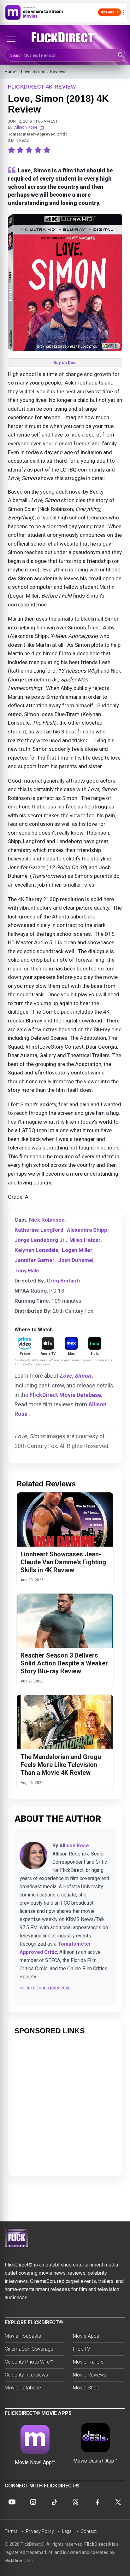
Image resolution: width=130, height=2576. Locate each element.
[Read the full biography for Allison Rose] (33, 1855)
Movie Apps (86, 2336)
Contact (89, 2531)
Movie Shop (86, 2388)
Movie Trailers (88, 2362)
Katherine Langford (39, 1230)
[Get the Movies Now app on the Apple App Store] (65, 12)
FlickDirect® (98, 2544)
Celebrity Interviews (26, 2375)
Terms (11, 2531)
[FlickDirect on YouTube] (12, 2502)
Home (11, 72)
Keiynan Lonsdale (36, 1250)
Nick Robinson (47, 1220)
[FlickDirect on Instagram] (33, 2502)
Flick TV (82, 2349)
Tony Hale (27, 1271)
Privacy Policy (40, 2531)
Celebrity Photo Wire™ (29, 2362)
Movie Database (23, 2388)
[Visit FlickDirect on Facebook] (97, 2502)
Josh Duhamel (76, 1260)
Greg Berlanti (63, 1281)
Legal (67, 2531)
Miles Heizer (85, 1240)
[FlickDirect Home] (65, 38)
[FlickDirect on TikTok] (54, 2502)
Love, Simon (33, 72)
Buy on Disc (65, 363)
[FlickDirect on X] (118, 2502)
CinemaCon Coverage (29, 2349)
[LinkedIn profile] (42, 128)
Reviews (58, 72)
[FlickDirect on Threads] (76, 2502)
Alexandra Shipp (87, 1230)
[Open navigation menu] (11, 39)
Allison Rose (26, 127)
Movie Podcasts (23, 2336)
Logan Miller (77, 1250)
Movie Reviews (90, 2375)
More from (45, 1988)
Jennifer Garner (35, 1260)
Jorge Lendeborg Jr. (40, 1240)
